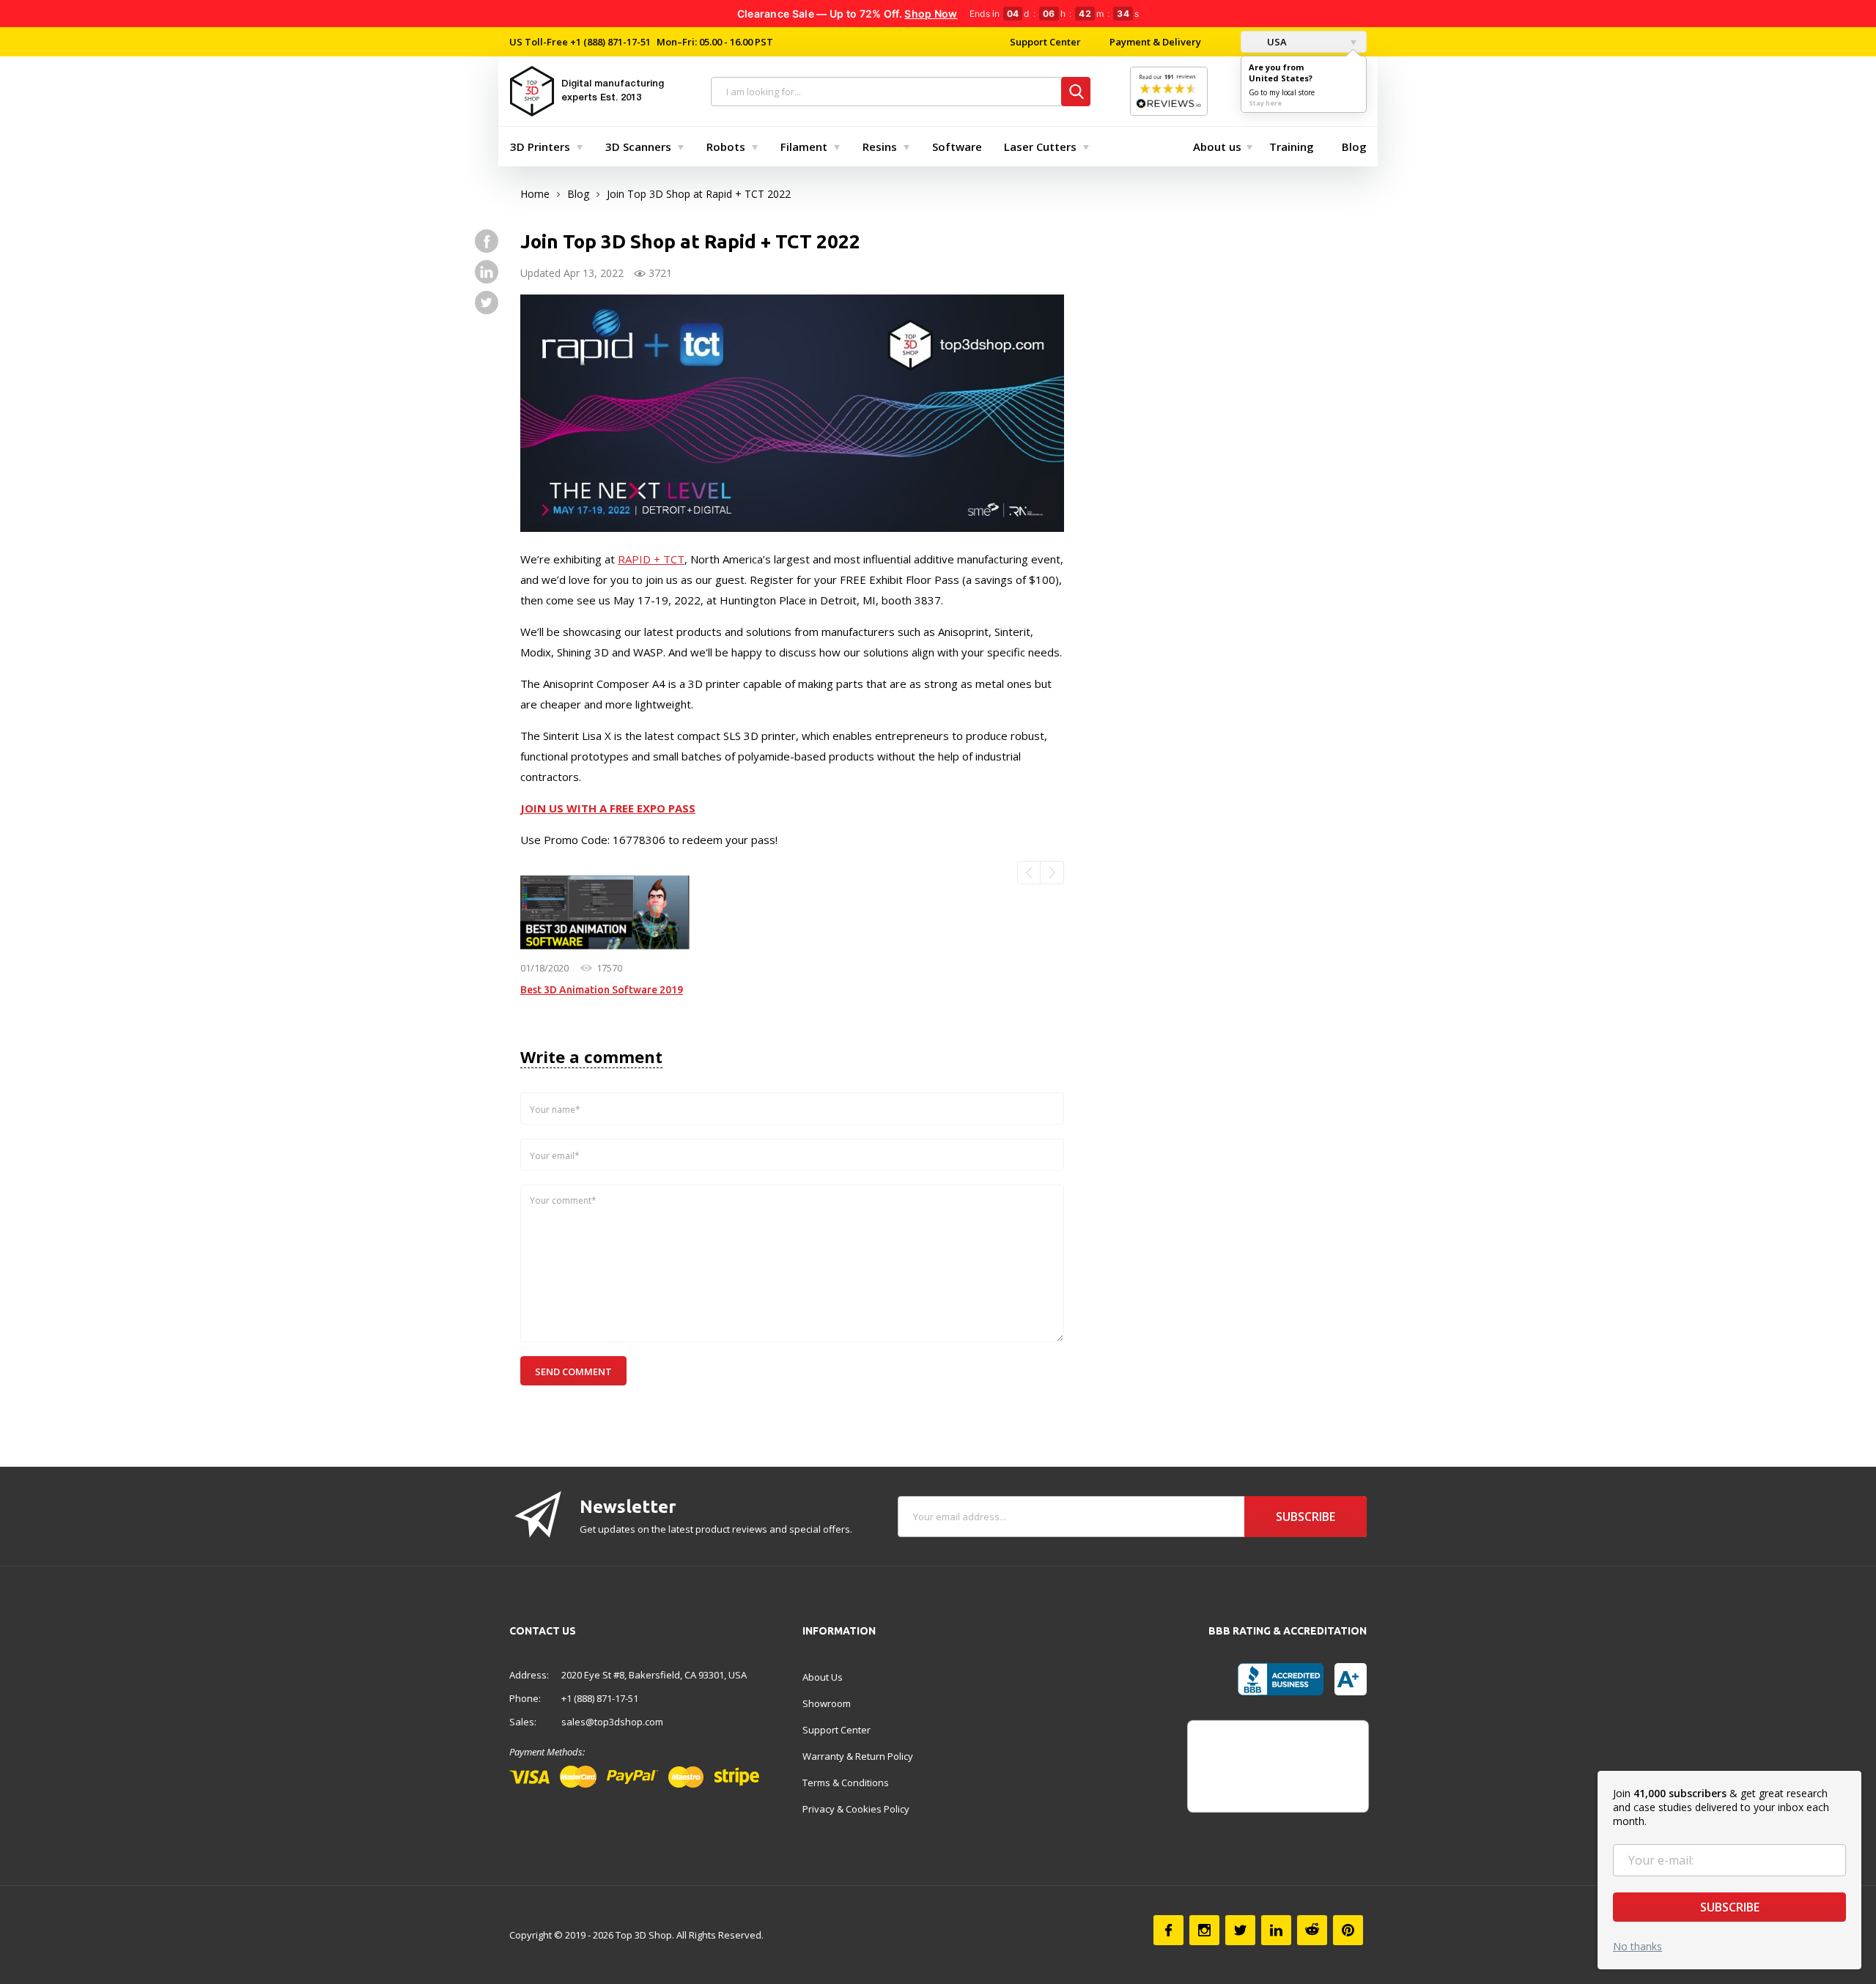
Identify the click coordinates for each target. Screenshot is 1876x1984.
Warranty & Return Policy (858, 1756)
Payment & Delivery (1155, 42)
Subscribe (1730, 1907)
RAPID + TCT (651, 559)
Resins (880, 147)
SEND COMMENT (573, 1372)
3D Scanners (638, 147)
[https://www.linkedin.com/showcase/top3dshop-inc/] (487, 272)
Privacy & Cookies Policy (856, 1809)
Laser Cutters (1040, 147)
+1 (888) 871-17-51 (609, 42)
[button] (1029, 873)
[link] (605, 913)
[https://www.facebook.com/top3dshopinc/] (487, 241)
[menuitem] (543, 147)
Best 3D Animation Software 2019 (602, 990)
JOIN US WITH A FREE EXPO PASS (608, 808)
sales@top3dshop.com (612, 1722)
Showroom (827, 1703)
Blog (1354, 147)
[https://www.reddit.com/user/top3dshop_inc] (1312, 1930)
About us (1217, 147)
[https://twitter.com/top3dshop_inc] (487, 303)
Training (1292, 147)
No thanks (1637, 1946)
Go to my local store (1282, 92)
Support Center (1045, 42)
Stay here (1265, 103)
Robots (726, 147)
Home (535, 194)
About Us (823, 1677)
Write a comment (591, 1056)
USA (1276, 42)
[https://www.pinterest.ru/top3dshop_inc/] (1348, 1930)
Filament (804, 147)
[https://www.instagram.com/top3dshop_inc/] (1204, 1930)
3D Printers (540, 147)
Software (957, 147)
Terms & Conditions (846, 1783)
